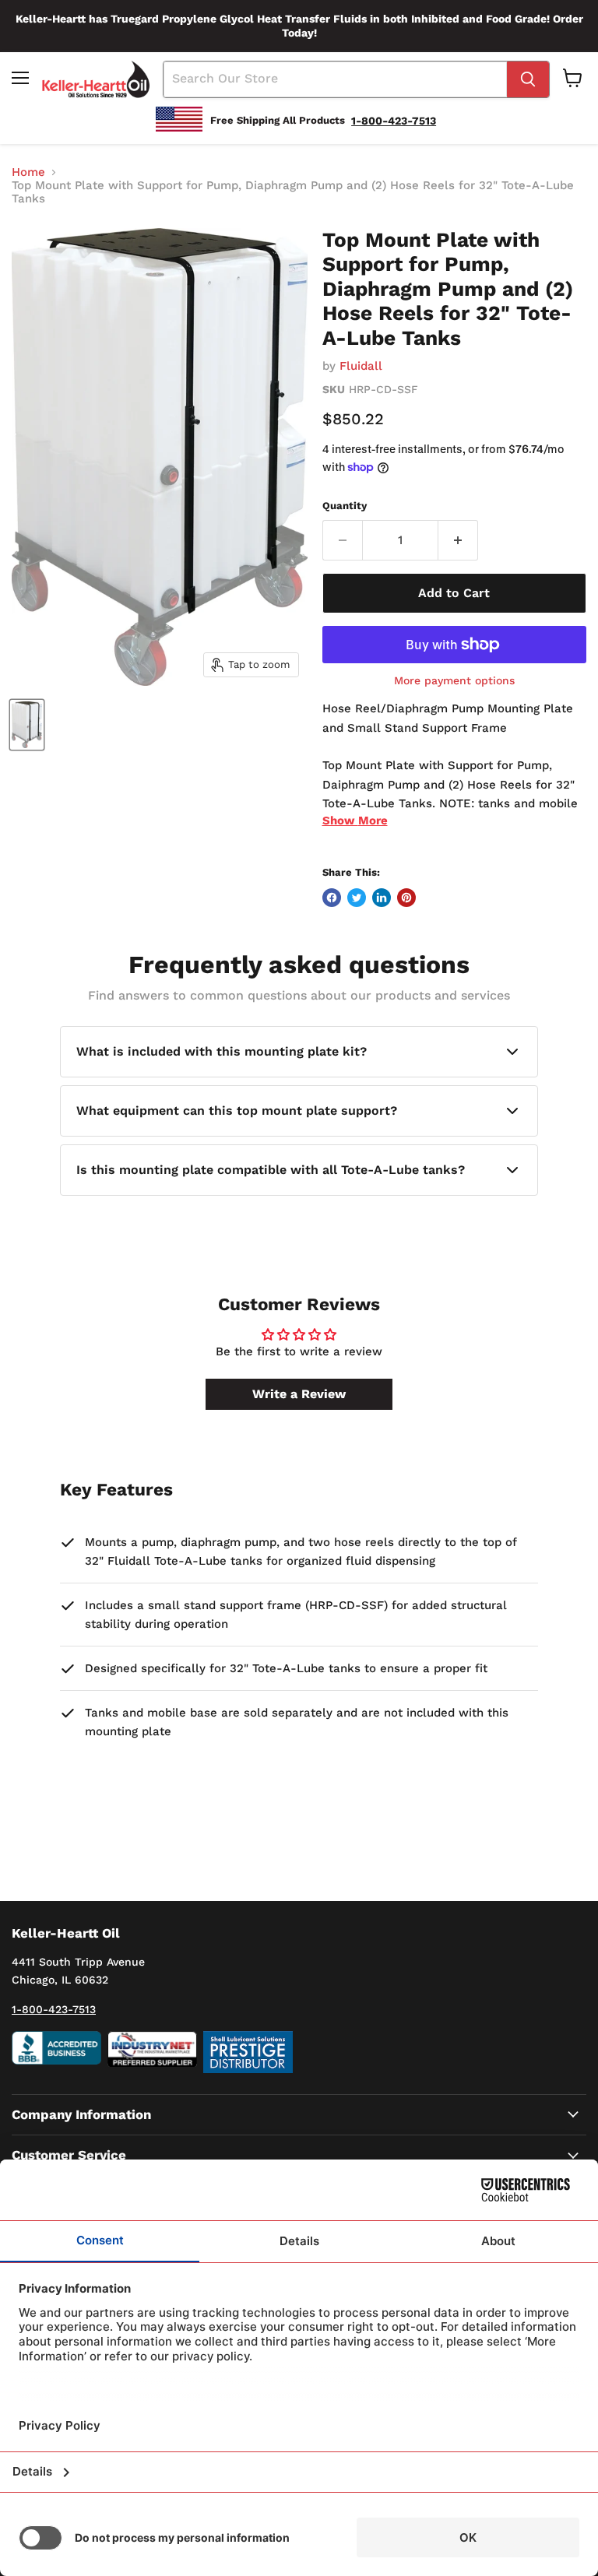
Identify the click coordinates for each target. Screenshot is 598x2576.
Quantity (345, 506)
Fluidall (361, 366)
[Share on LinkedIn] (382, 898)
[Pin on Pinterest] (406, 898)
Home (28, 172)
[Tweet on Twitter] (357, 898)
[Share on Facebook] (332, 898)
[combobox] (335, 79)
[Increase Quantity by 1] (458, 540)
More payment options (454, 680)
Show (355, 821)
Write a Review (299, 1394)
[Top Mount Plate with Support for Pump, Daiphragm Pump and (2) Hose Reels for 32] (27, 725)
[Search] (528, 79)
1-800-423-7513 (54, 2009)
